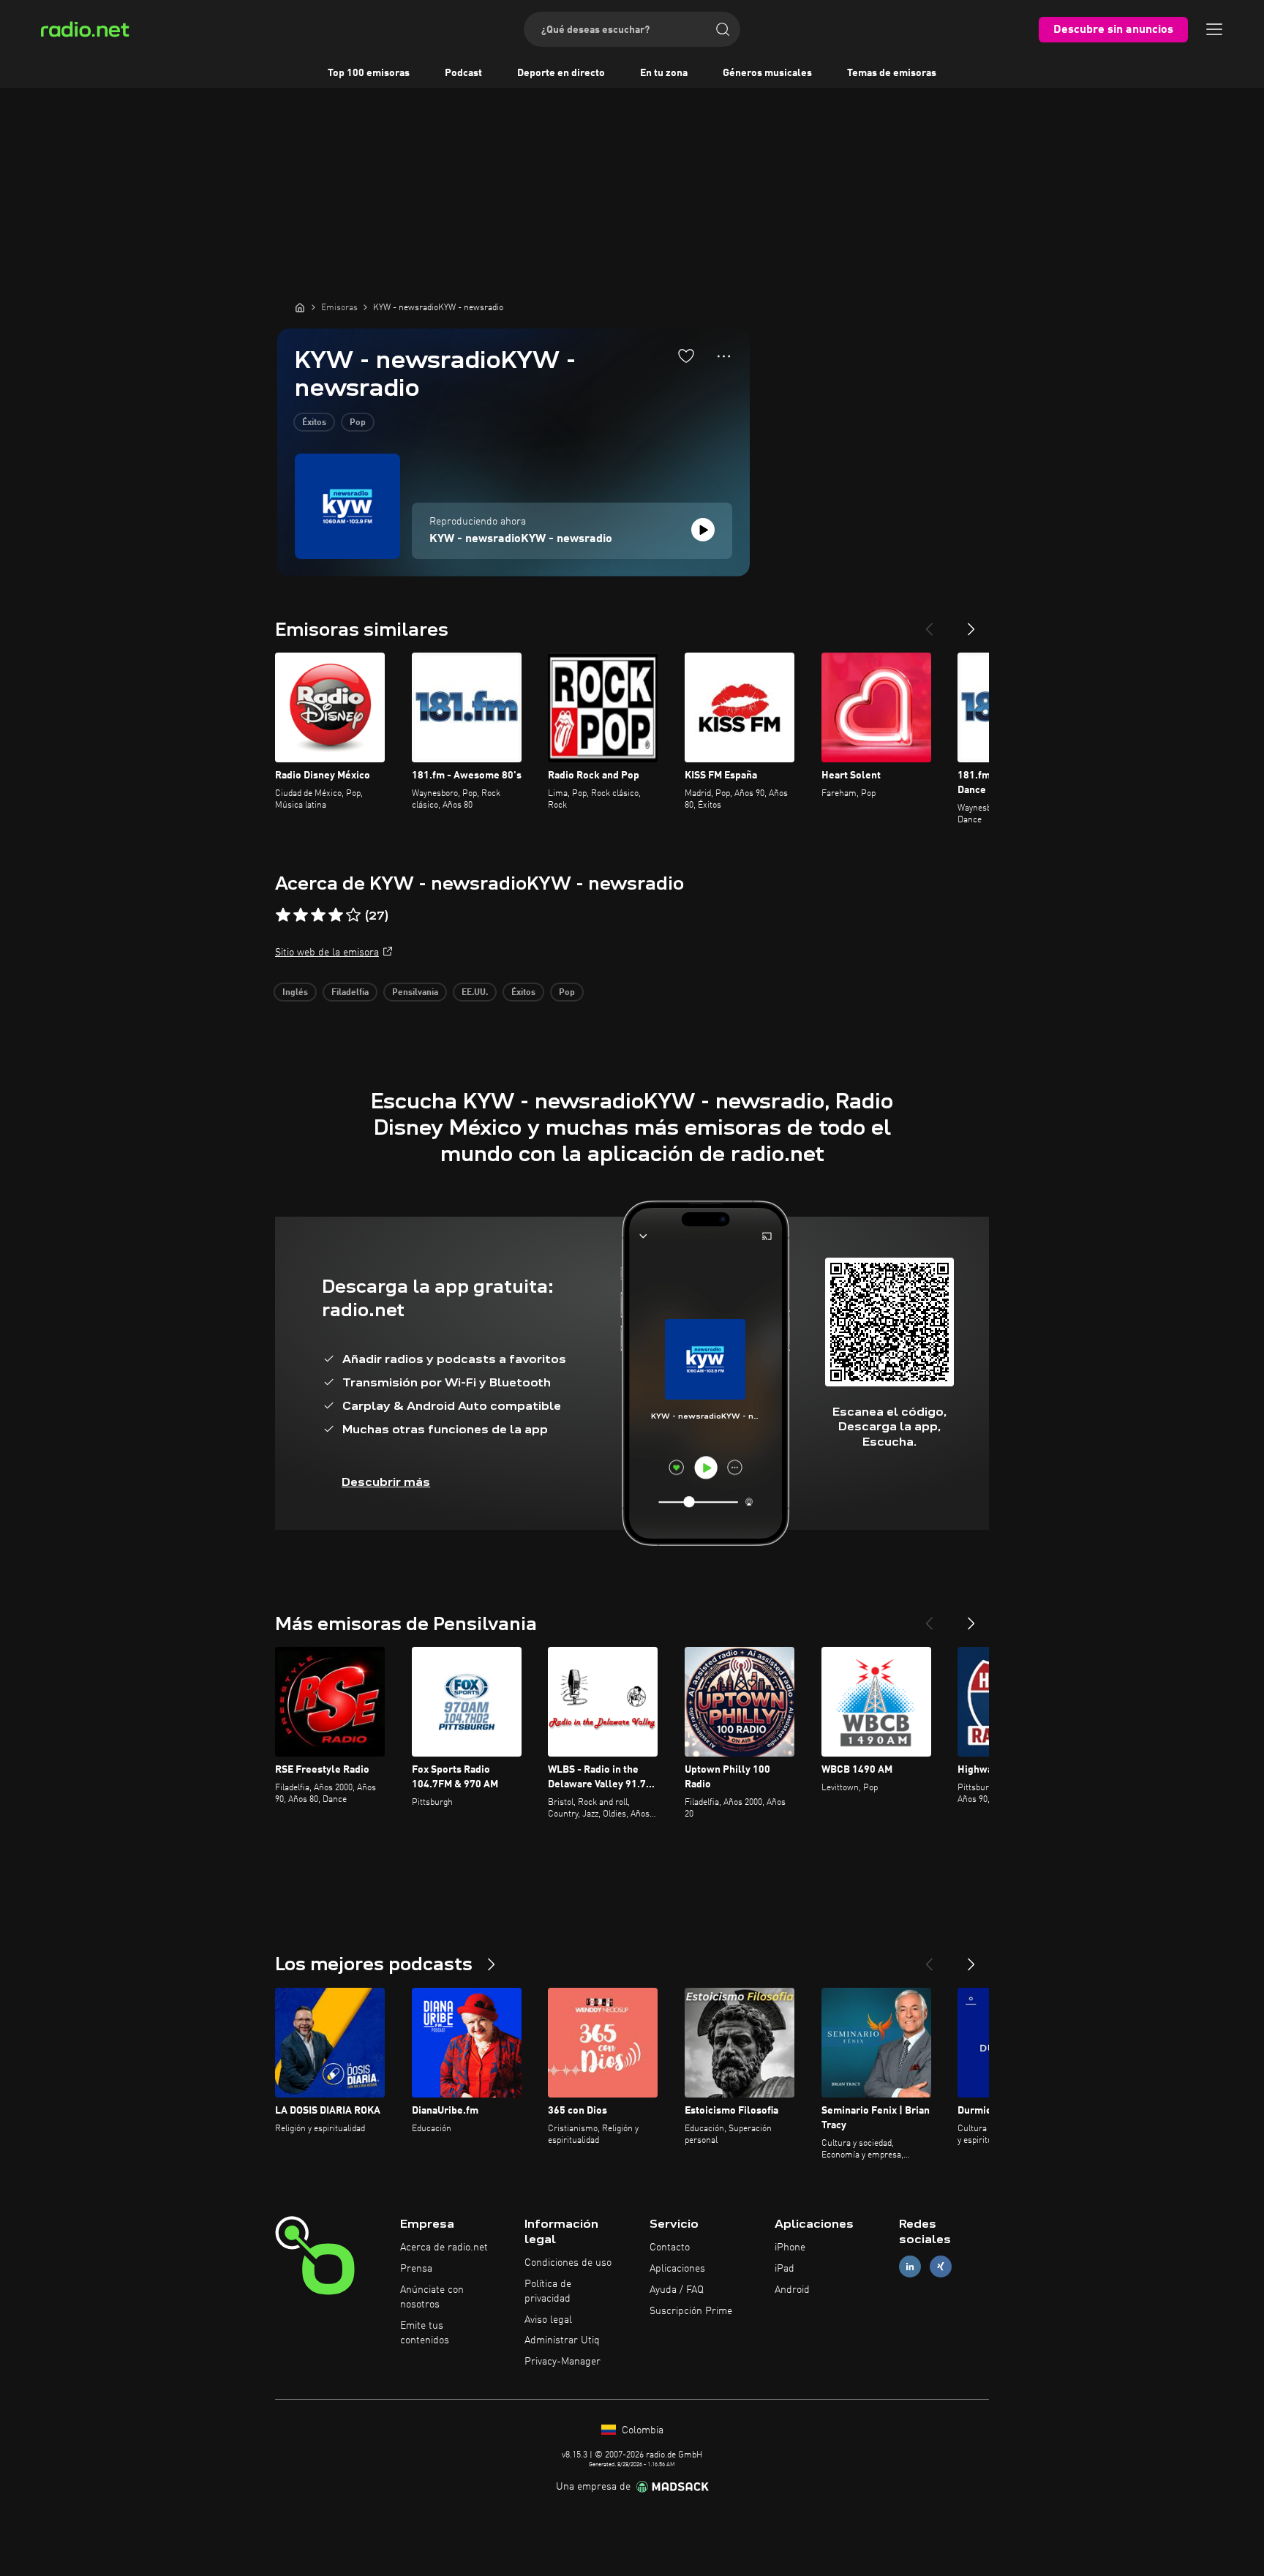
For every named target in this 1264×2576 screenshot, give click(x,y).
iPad (785, 2269)
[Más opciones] (724, 356)
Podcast (463, 73)
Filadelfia (350, 993)
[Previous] (929, 623)
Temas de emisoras (892, 73)
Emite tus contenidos (425, 2333)
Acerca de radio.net (444, 2248)
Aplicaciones (677, 2269)
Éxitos (314, 423)
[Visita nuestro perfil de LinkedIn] (910, 2267)
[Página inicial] (300, 307)
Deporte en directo (561, 73)
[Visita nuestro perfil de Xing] (941, 2267)
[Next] (971, 623)
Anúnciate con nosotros (432, 2297)
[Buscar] (723, 29)
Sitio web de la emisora (327, 953)
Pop (358, 423)
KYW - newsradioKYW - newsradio (521, 539)
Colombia (641, 2430)
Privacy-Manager (563, 2362)
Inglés (295, 993)
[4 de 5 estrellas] (336, 915)
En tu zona (664, 73)
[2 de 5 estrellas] (301, 915)
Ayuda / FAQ (677, 2290)
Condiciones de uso (568, 2263)
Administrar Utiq (562, 2340)
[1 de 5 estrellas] (283, 915)
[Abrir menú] (1214, 29)
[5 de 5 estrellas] (353, 915)
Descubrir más (386, 1482)
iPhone (790, 2248)
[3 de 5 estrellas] (318, 915)
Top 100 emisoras (369, 73)
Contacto (670, 2248)
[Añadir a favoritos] (686, 356)
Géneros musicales (767, 73)
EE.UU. (475, 993)
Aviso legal (548, 2320)
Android (792, 2290)
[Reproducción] (703, 530)
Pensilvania (415, 993)
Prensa (416, 2269)
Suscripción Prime (691, 2311)
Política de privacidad (548, 2291)
